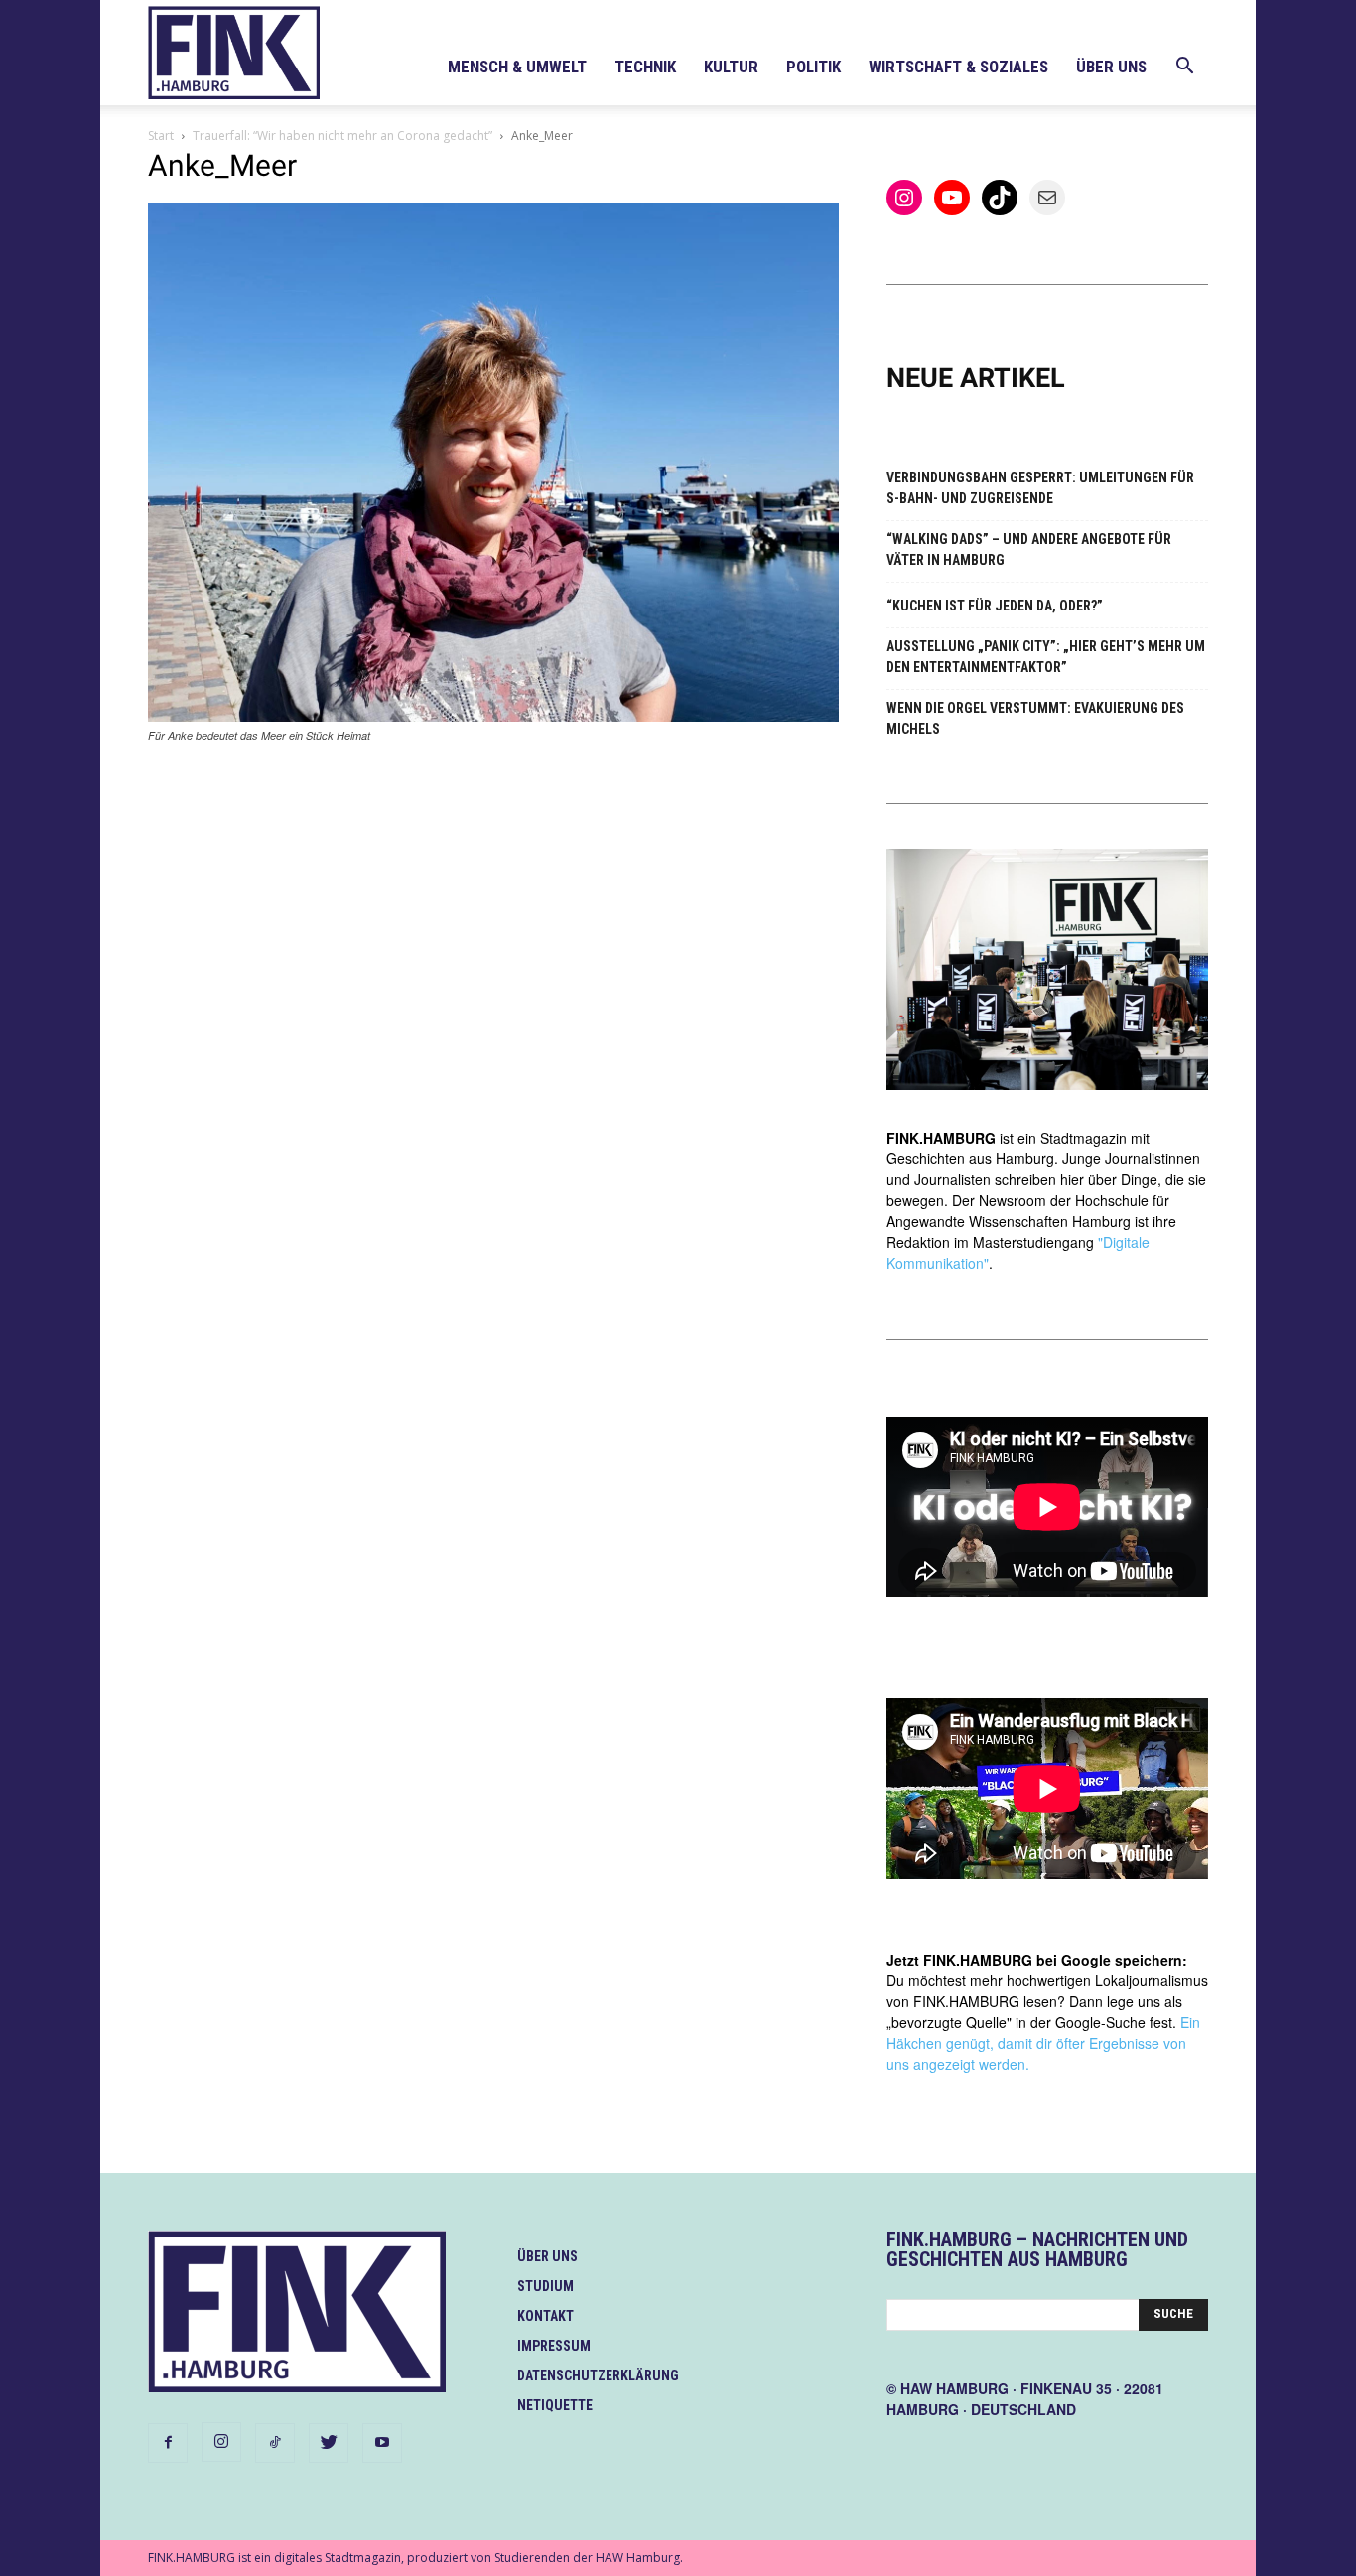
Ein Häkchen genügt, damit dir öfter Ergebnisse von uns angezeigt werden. (1043, 2043)
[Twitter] (329, 2443)
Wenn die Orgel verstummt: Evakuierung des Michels (1035, 718)
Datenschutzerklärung (598, 2375)
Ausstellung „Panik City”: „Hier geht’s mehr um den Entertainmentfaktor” (1046, 657)
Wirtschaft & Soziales (958, 67)
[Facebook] (168, 2443)
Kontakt (545, 2316)
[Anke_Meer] (493, 716)
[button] (1184, 68)
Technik (645, 67)
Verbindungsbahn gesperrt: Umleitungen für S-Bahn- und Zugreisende (1040, 488)
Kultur (731, 67)
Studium (545, 2286)
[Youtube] (382, 2443)
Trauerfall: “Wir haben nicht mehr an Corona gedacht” (342, 136)
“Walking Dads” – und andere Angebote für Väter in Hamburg (1029, 549)
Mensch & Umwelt (517, 67)
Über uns (1111, 67)
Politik (814, 67)
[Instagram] (221, 2442)
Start (161, 136)
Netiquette (555, 2405)
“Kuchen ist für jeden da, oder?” (995, 606)
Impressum (554, 2346)
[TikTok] (275, 2443)
